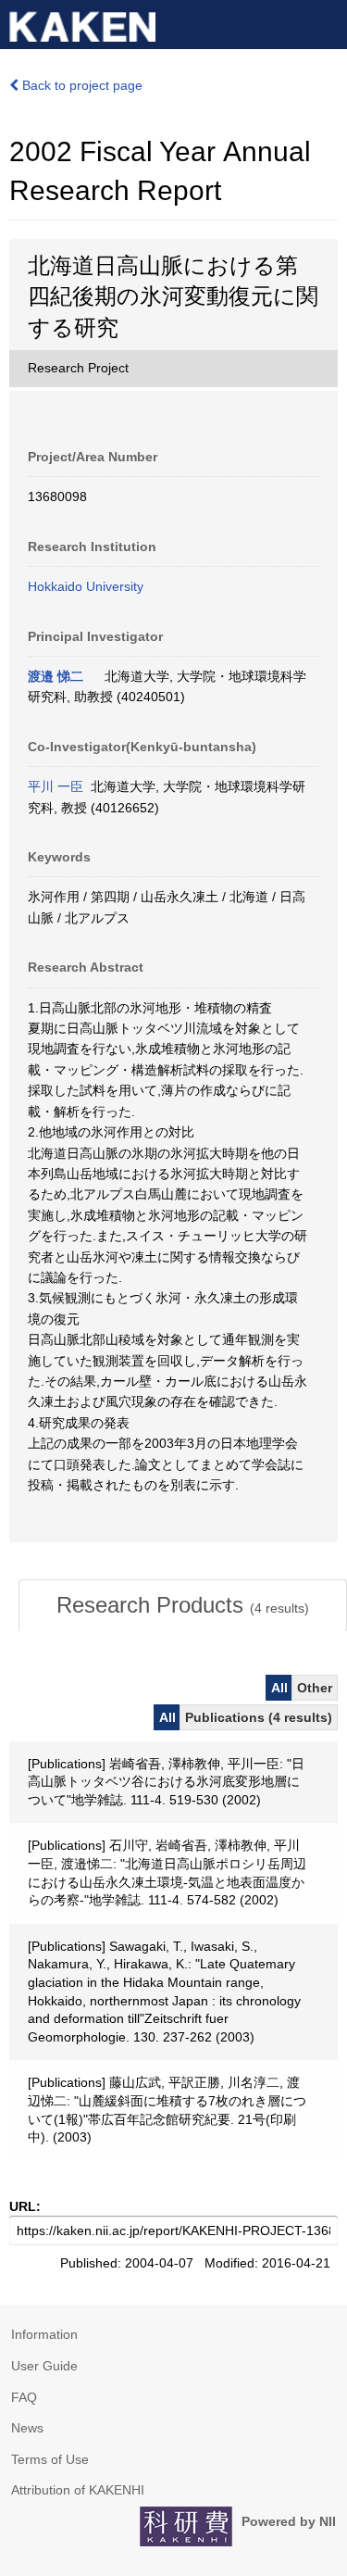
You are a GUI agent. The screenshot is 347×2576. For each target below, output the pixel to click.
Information (44, 2334)
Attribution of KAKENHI (78, 2490)
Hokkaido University (86, 586)
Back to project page (81, 85)
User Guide (44, 2366)
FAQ (24, 2397)
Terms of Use (50, 2459)
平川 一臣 (56, 786)
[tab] (183, 1605)
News (27, 2428)
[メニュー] (325, 22)
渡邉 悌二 (56, 676)
